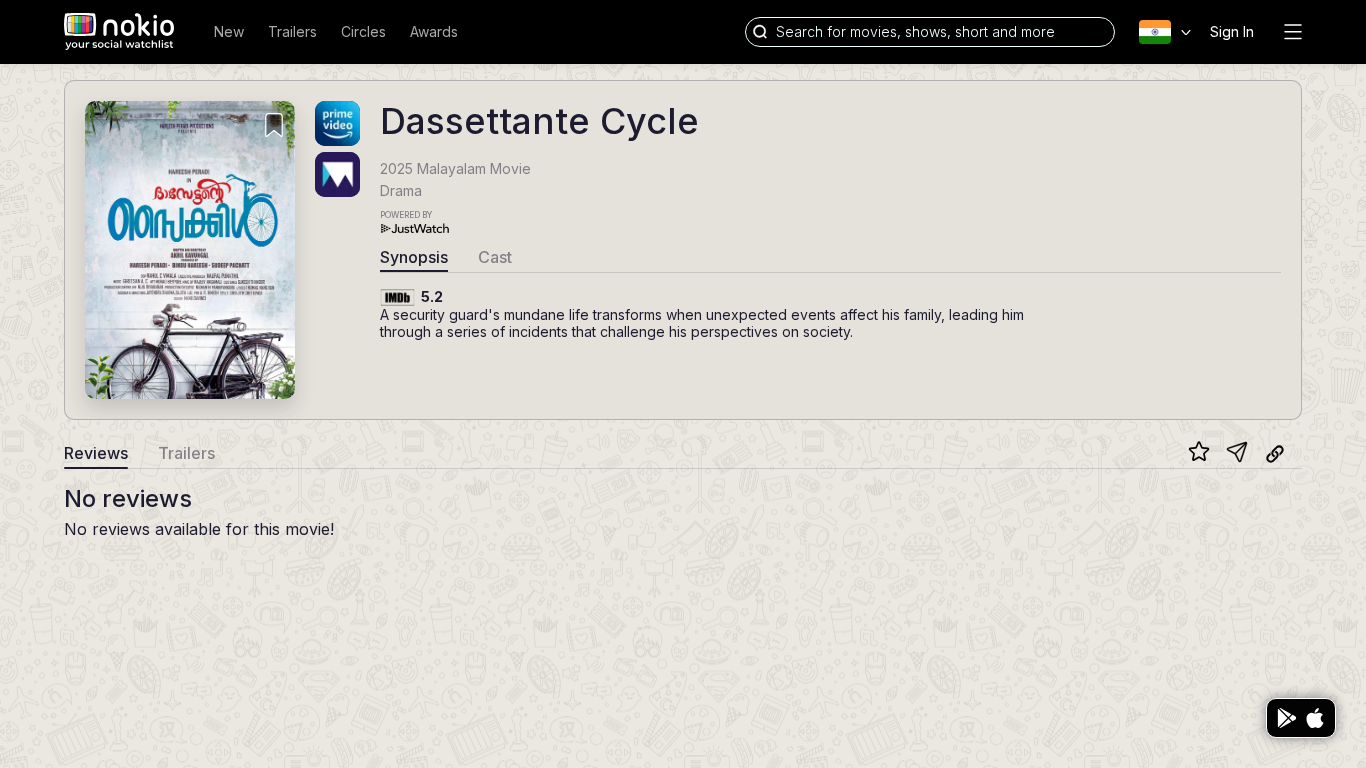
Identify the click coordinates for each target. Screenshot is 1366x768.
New (229, 32)
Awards (434, 32)
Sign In (1232, 32)
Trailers (292, 32)
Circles (363, 32)
